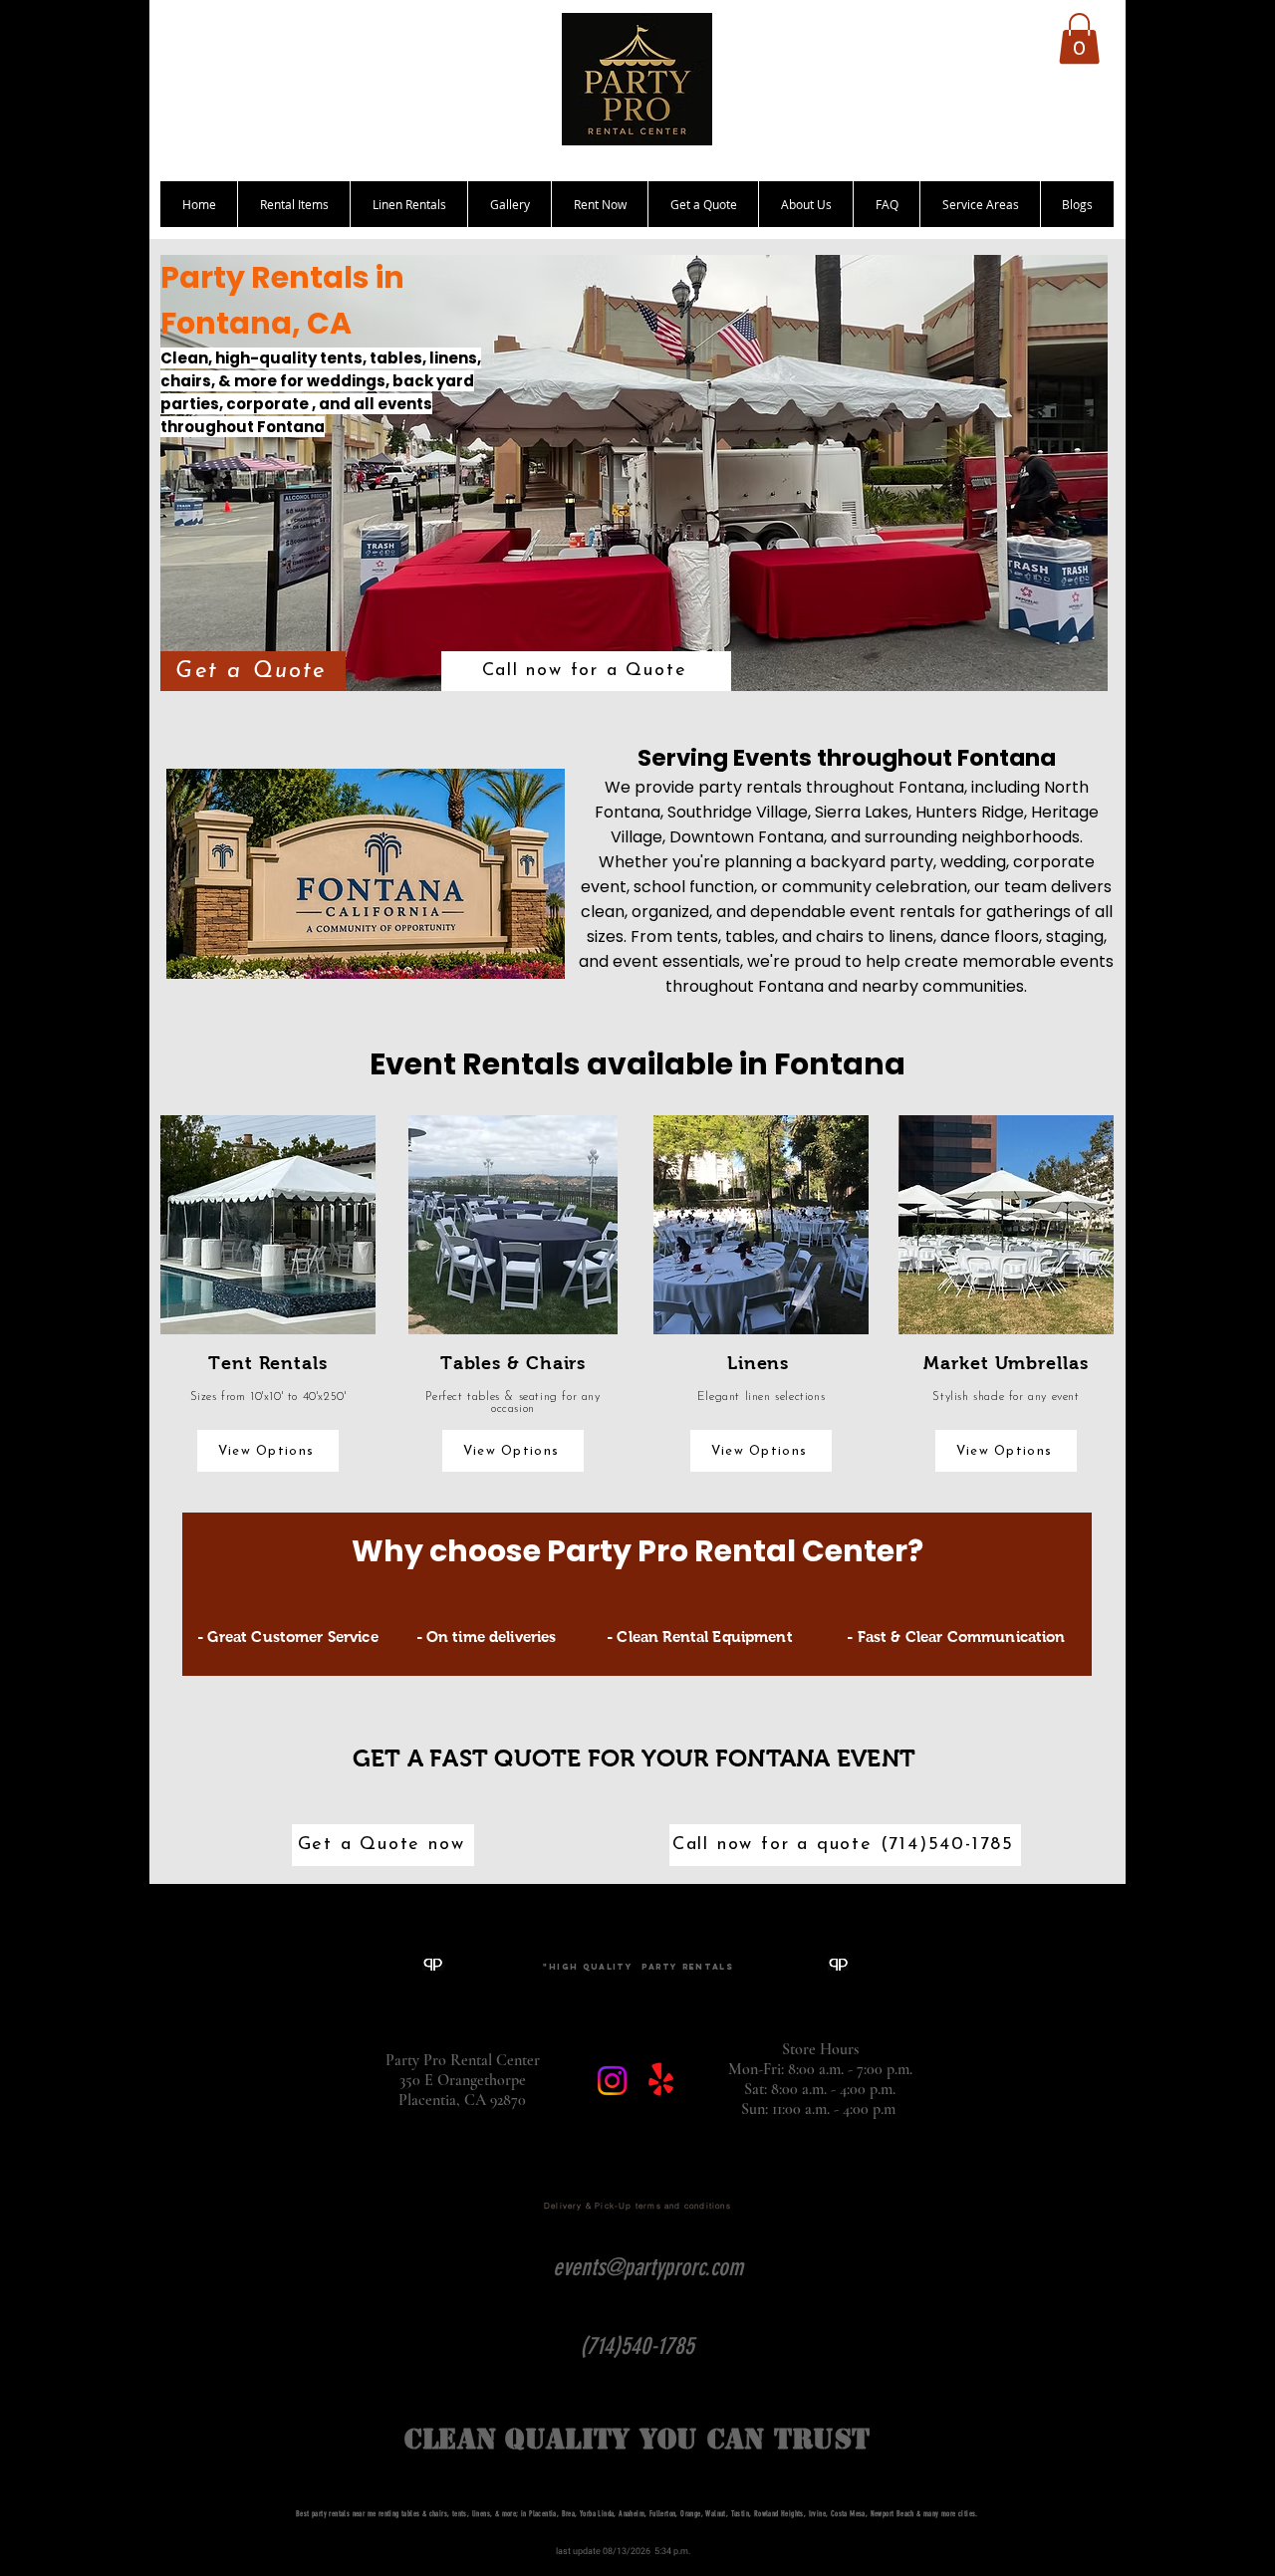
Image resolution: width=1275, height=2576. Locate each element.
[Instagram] (612, 2081)
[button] (1079, 38)
